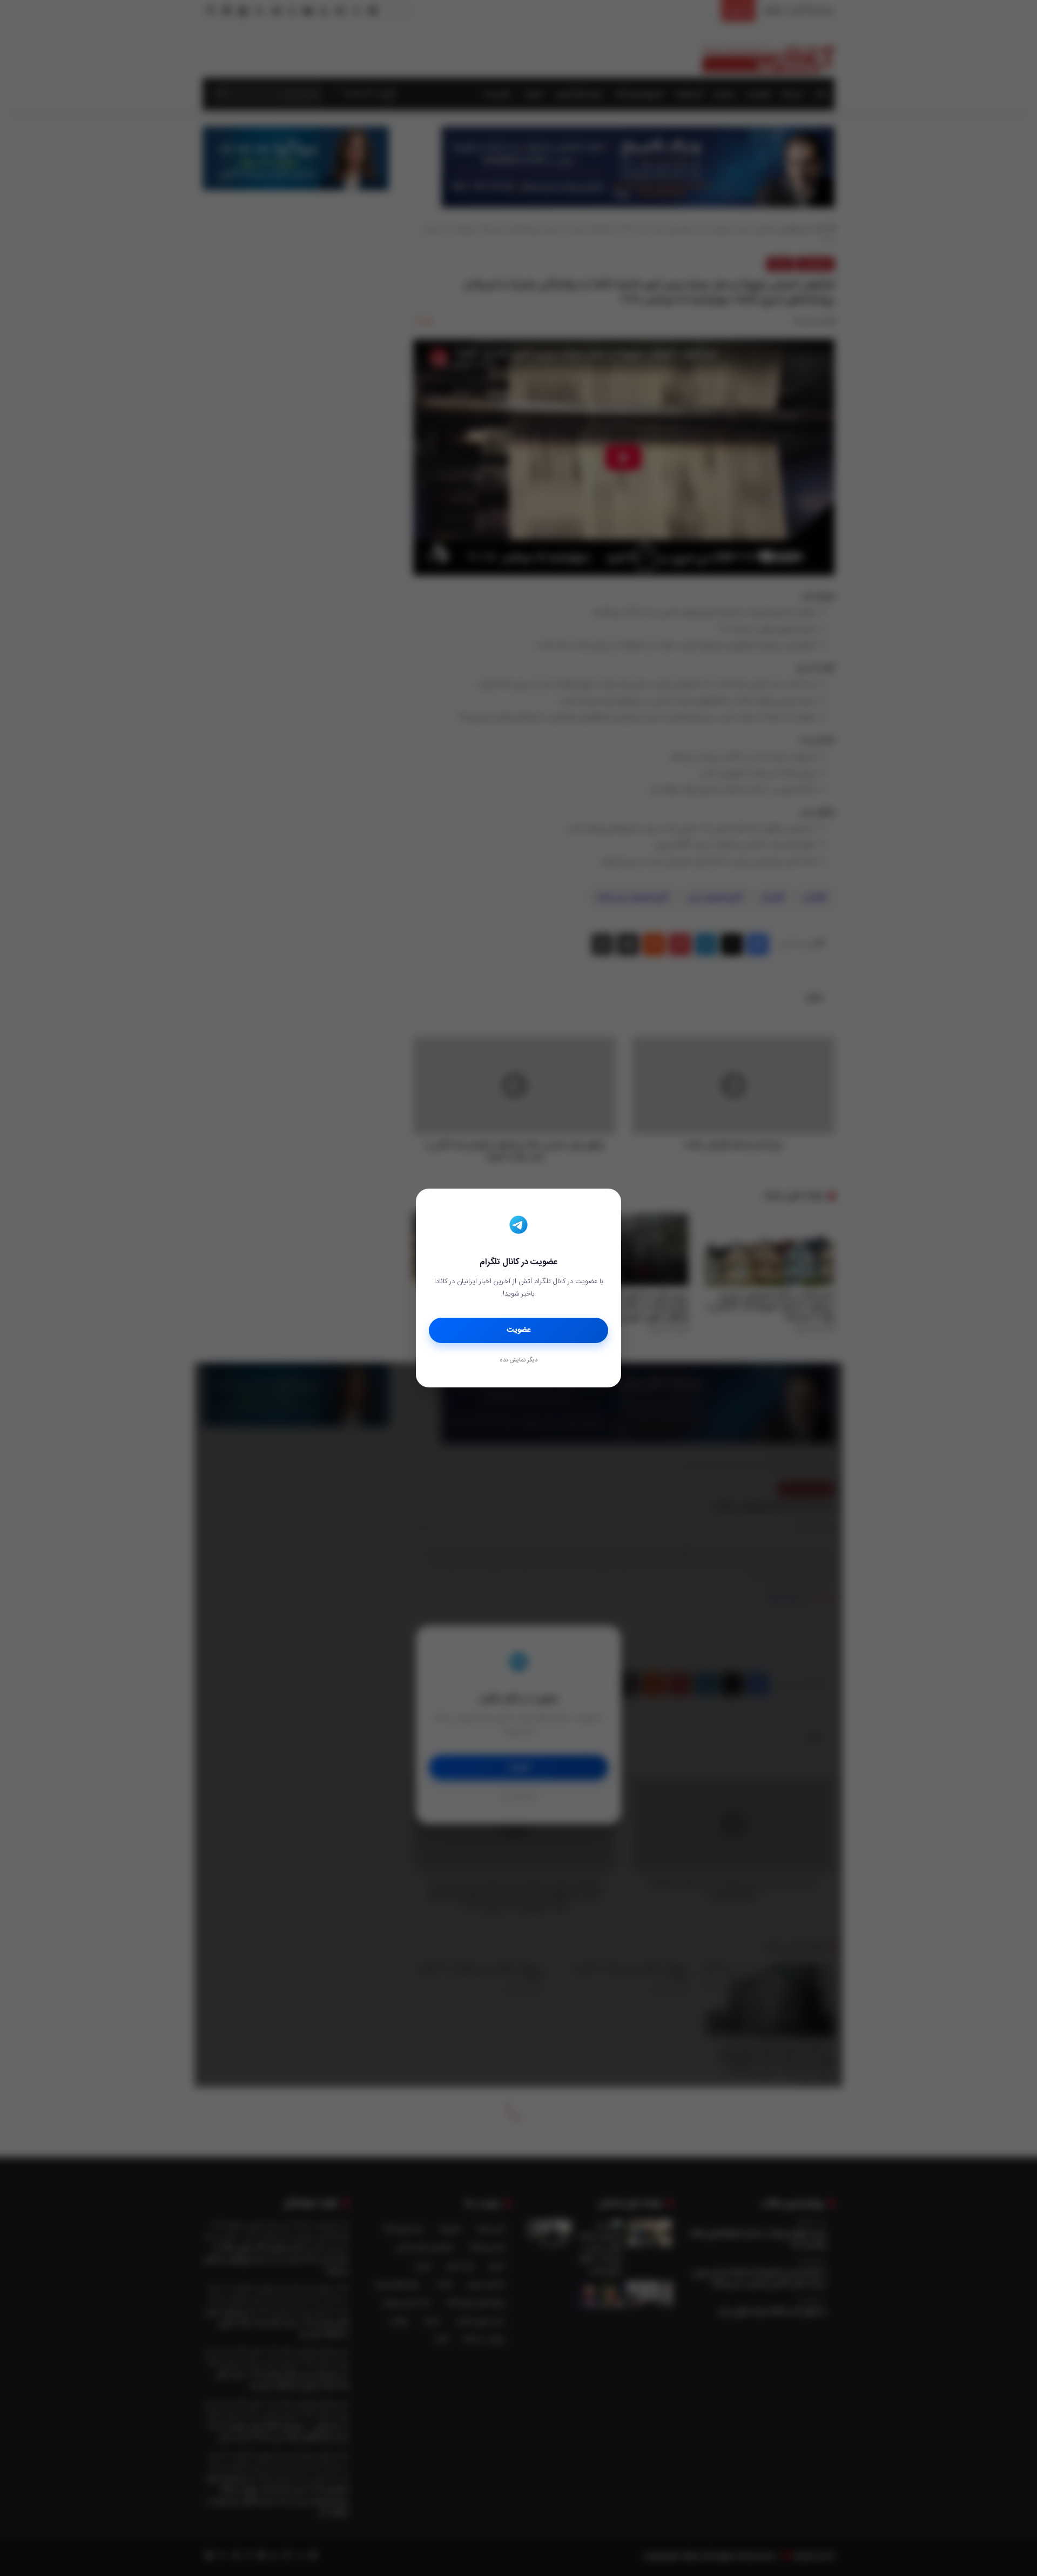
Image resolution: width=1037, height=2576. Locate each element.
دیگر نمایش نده (518, 1360)
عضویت (519, 1330)
